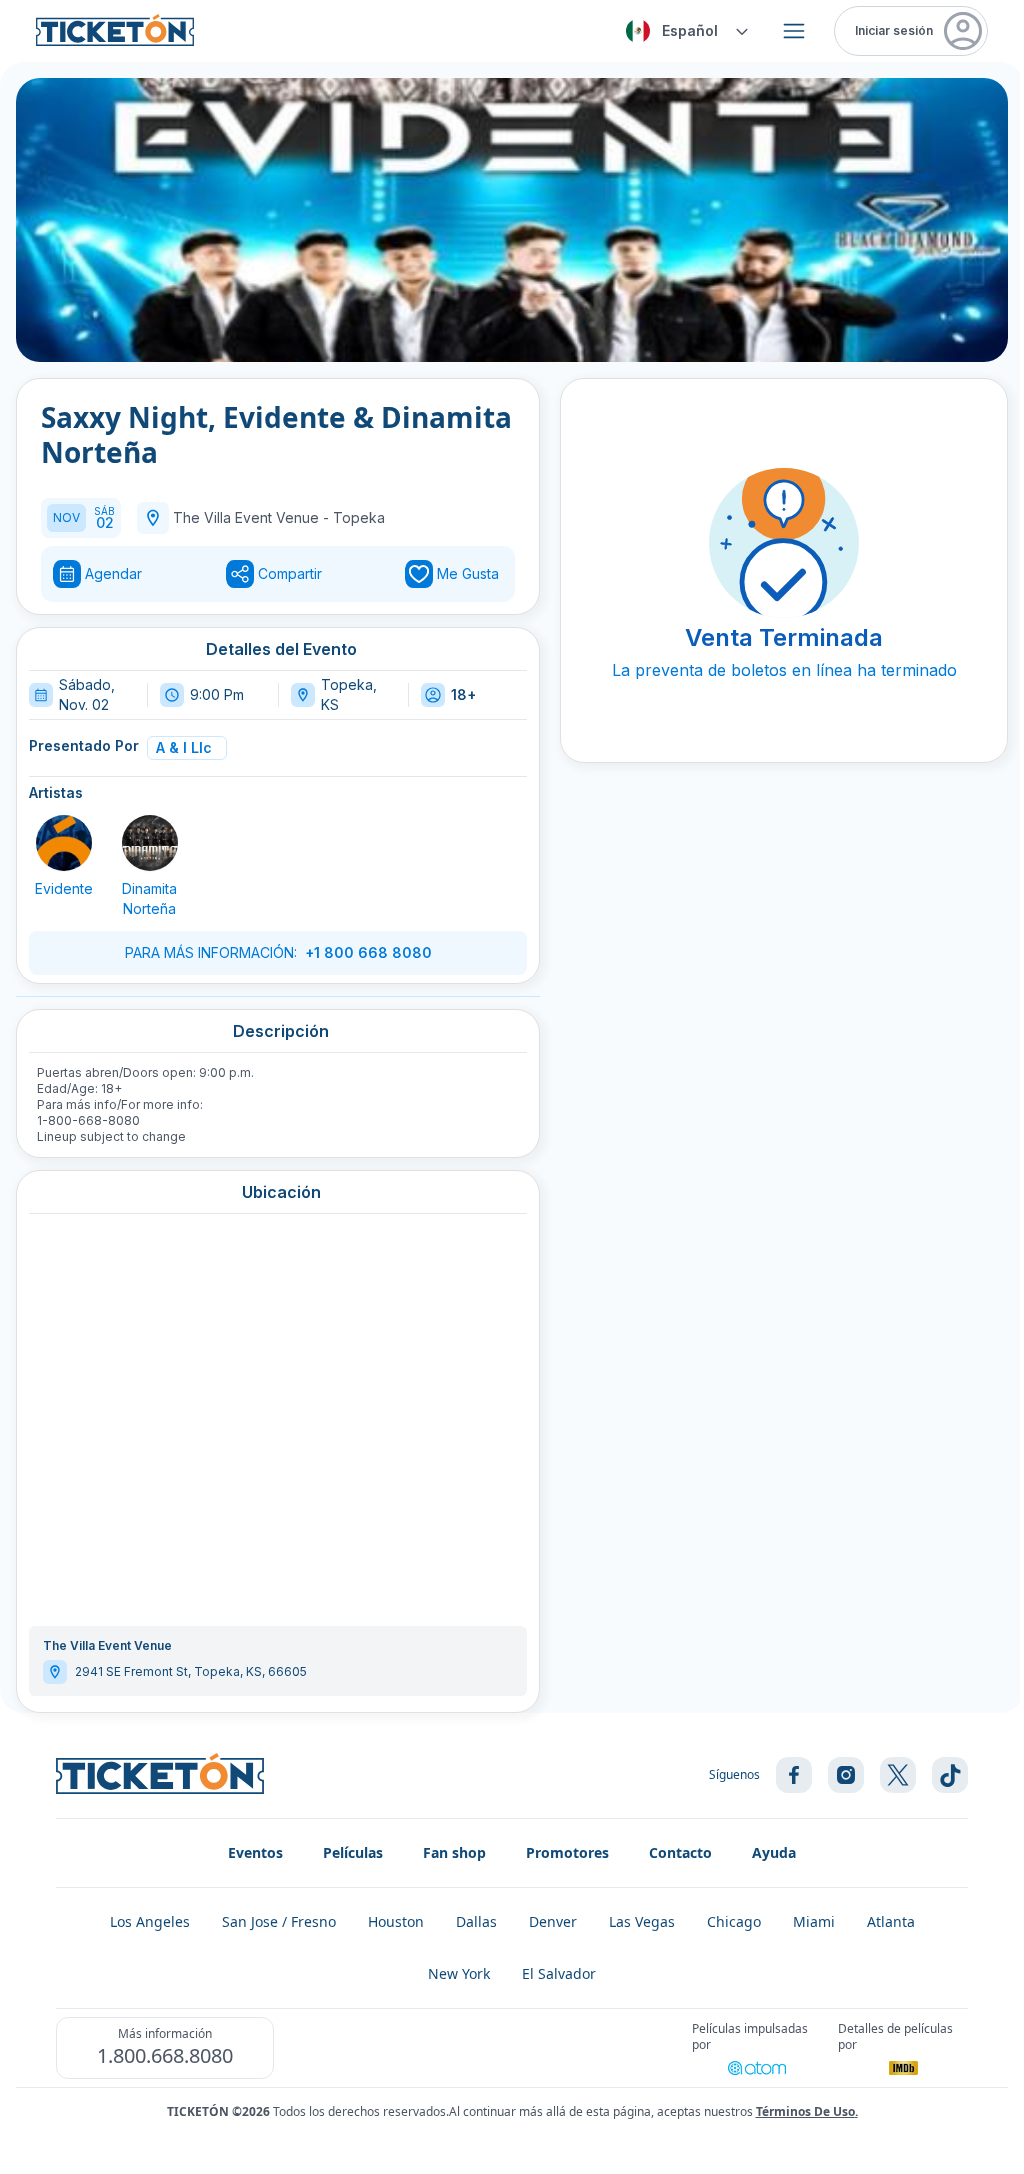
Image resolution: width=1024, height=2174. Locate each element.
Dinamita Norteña (149, 898)
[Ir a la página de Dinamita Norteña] (150, 843)
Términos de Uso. (807, 2111)
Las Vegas (642, 1921)
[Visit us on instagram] (846, 1775)
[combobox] (684, 31)
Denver (553, 1921)
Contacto (680, 1852)
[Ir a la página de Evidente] (64, 843)
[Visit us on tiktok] (950, 1775)
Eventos (255, 1852)
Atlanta (891, 1921)
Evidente (64, 888)
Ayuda (774, 1852)
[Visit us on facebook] (794, 1775)
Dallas (476, 1921)
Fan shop (454, 1852)
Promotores (567, 1852)
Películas (353, 1852)
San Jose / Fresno (279, 1921)
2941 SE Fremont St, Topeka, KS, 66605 (191, 1671)
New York (459, 1973)
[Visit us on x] (898, 1775)
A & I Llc (184, 747)
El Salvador (559, 1973)
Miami (814, 1921)
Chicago (734, 1921)
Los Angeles (150, 1921)
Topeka (359, 517)
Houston (396, 1921)
